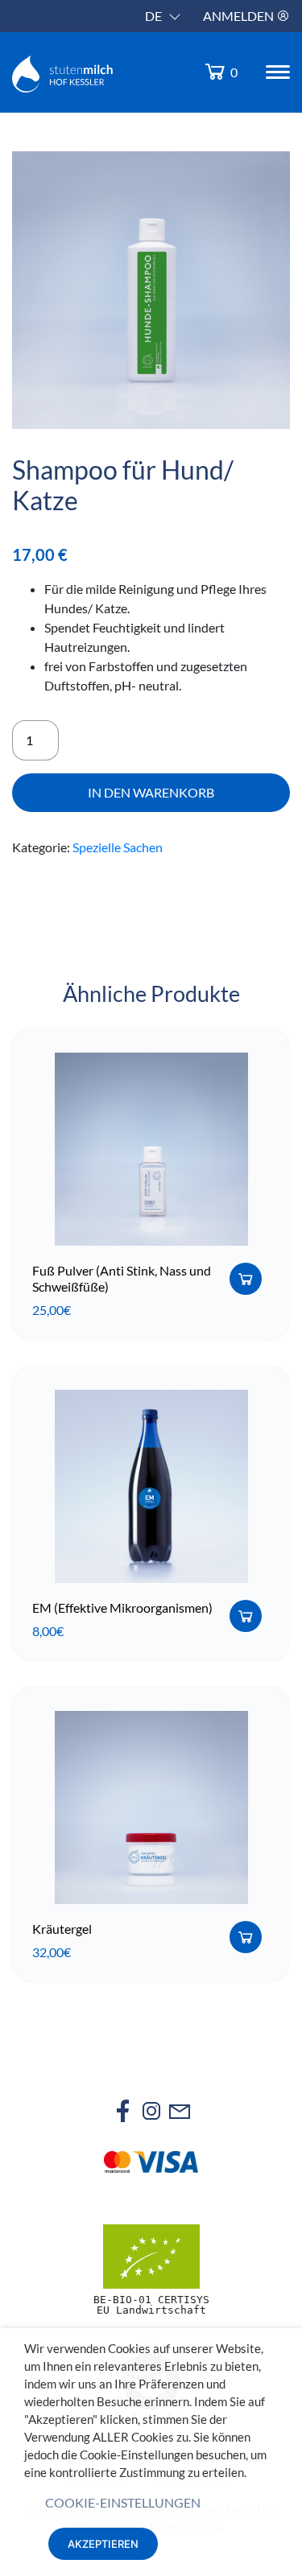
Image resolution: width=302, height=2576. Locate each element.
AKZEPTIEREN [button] (103, 2544)
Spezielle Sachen (118, 847)
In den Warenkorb (151, 792)
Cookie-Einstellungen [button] (123, 2502)
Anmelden (240, 16)
